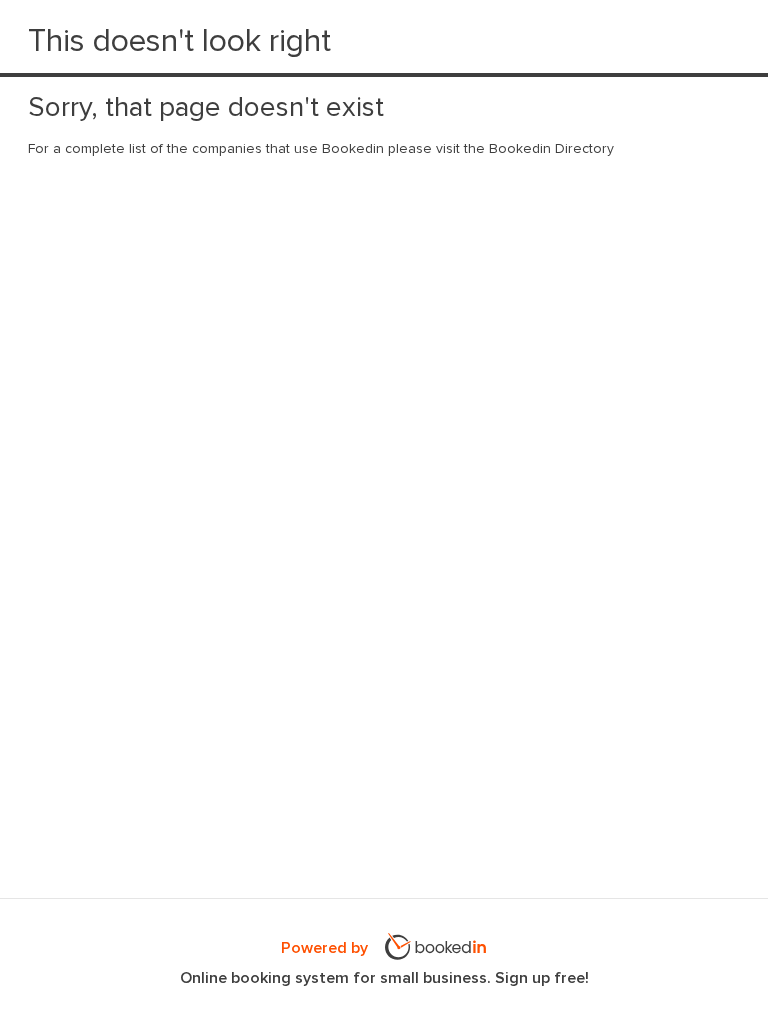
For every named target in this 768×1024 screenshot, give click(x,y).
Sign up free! (542, 978)
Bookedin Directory (551, 149)
